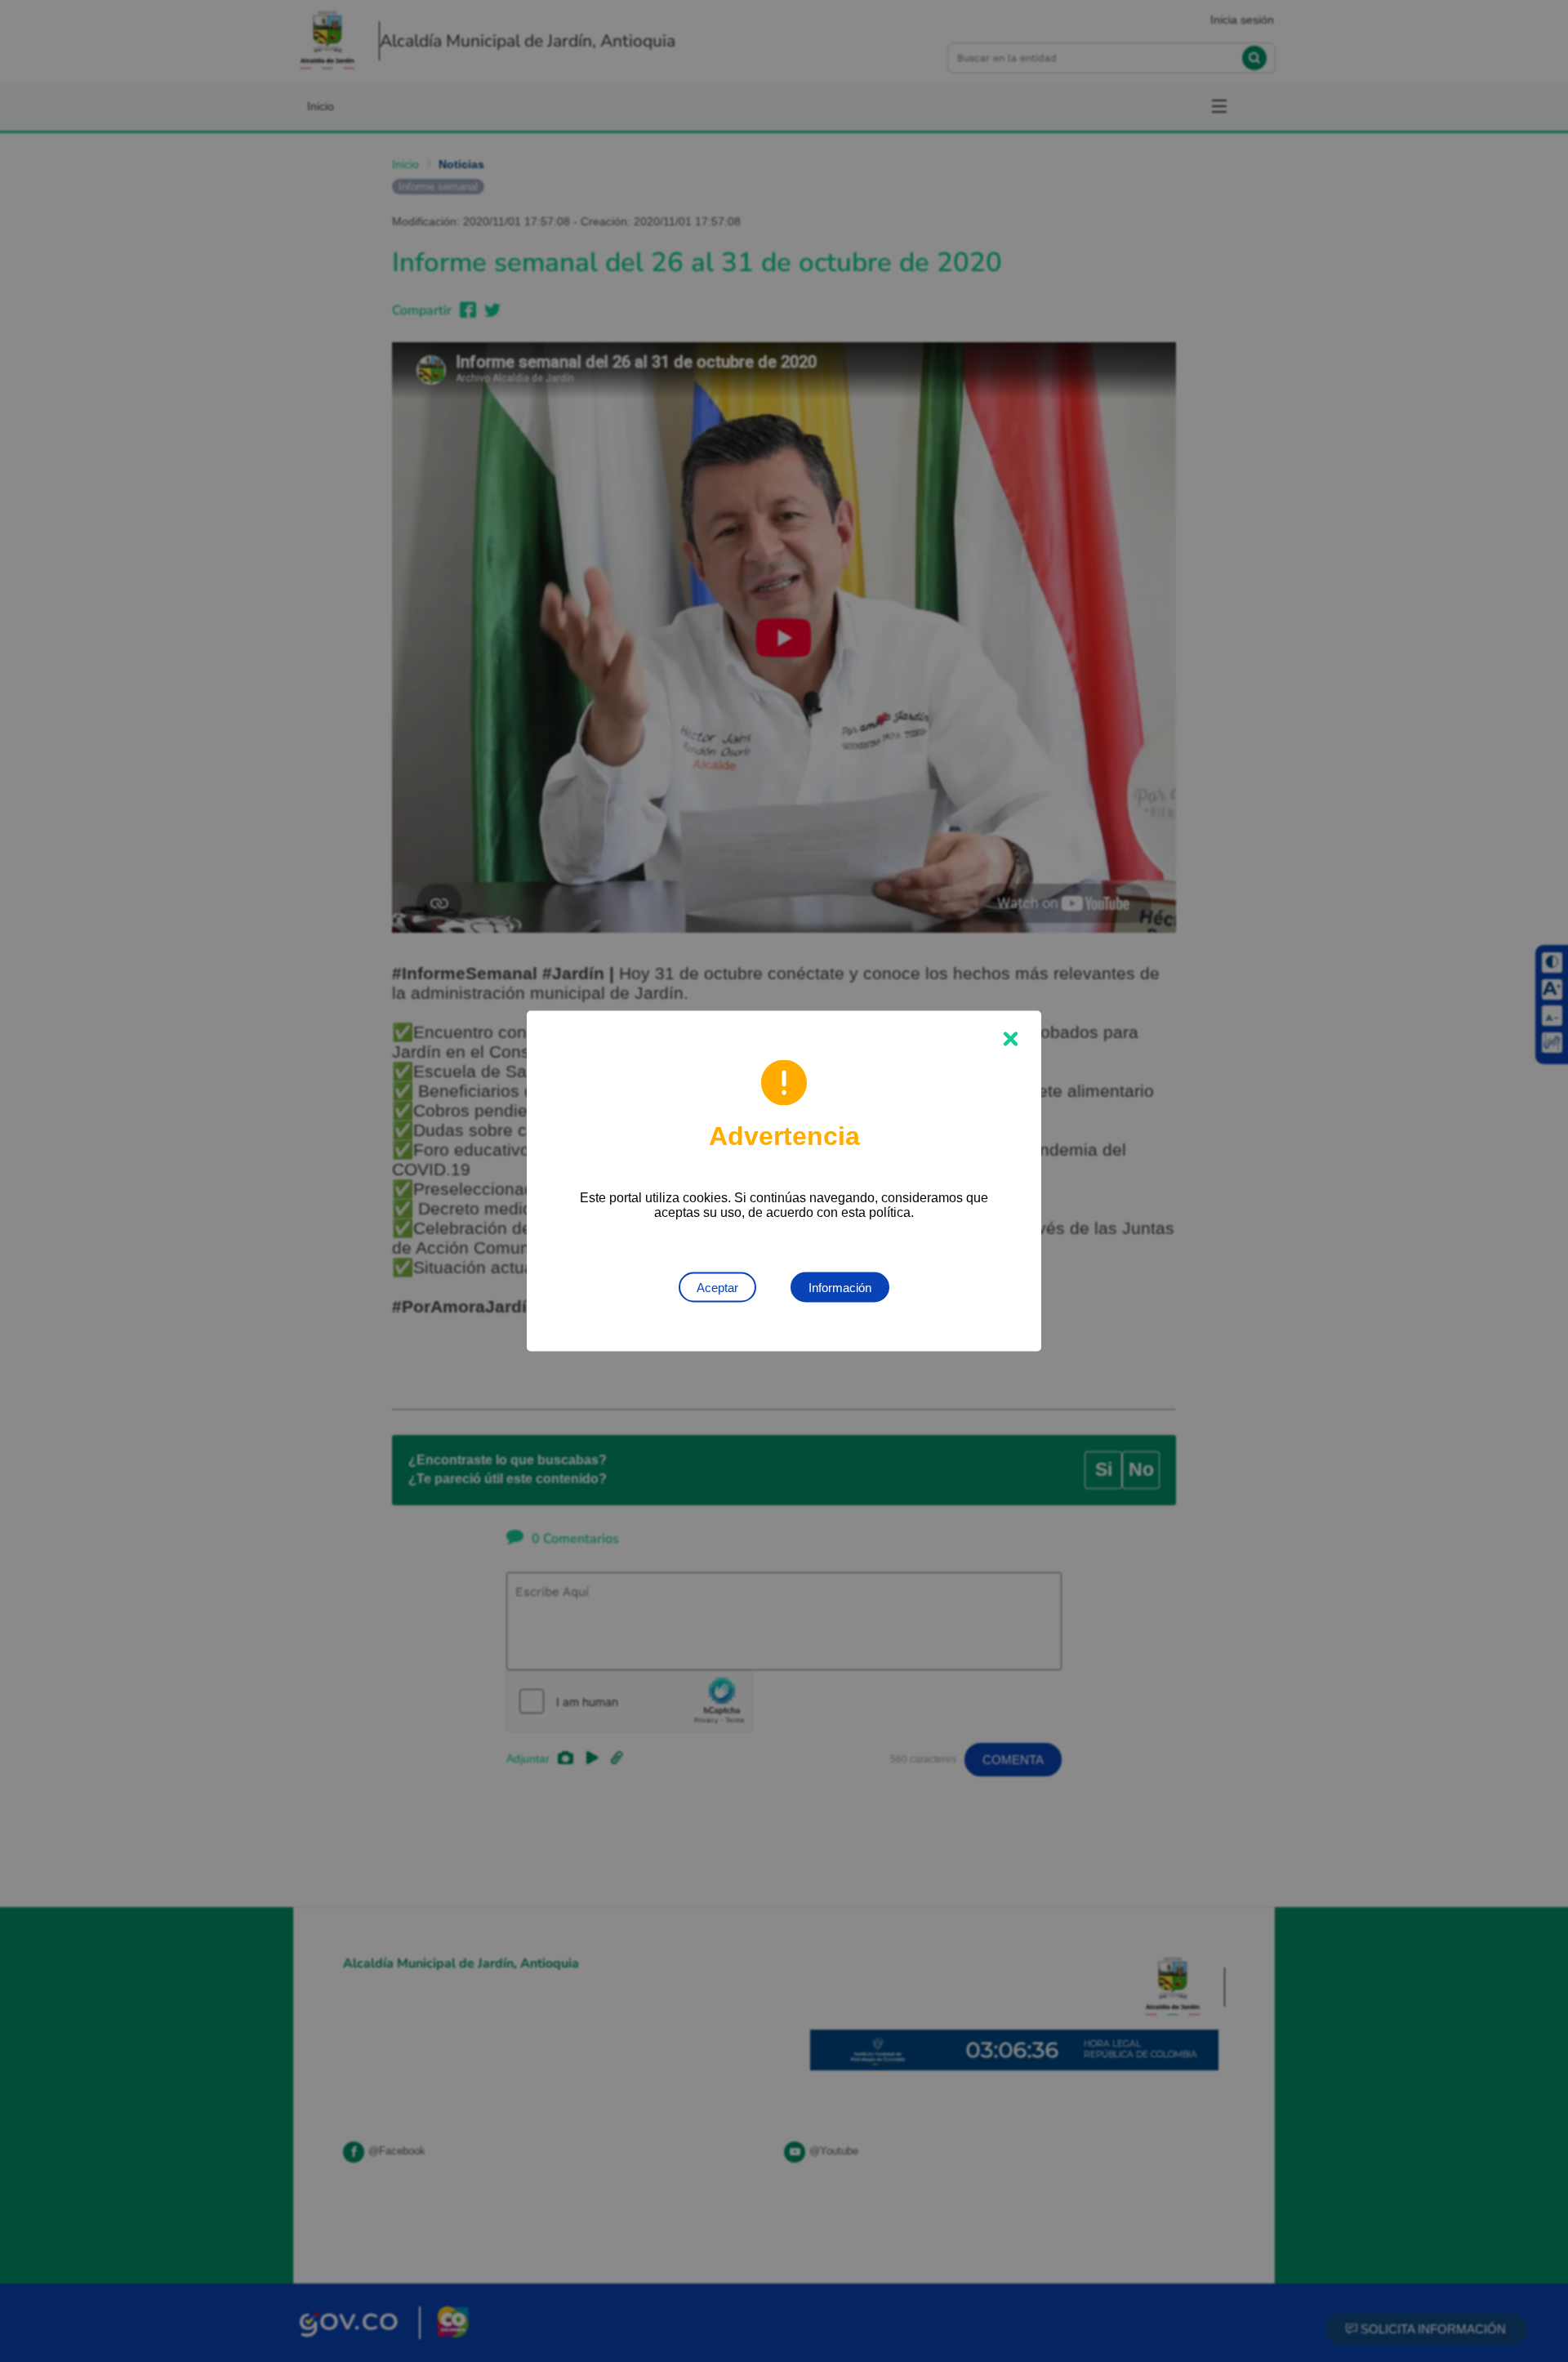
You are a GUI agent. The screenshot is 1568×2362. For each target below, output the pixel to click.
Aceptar (717, 1288)
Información (840, 1288)
